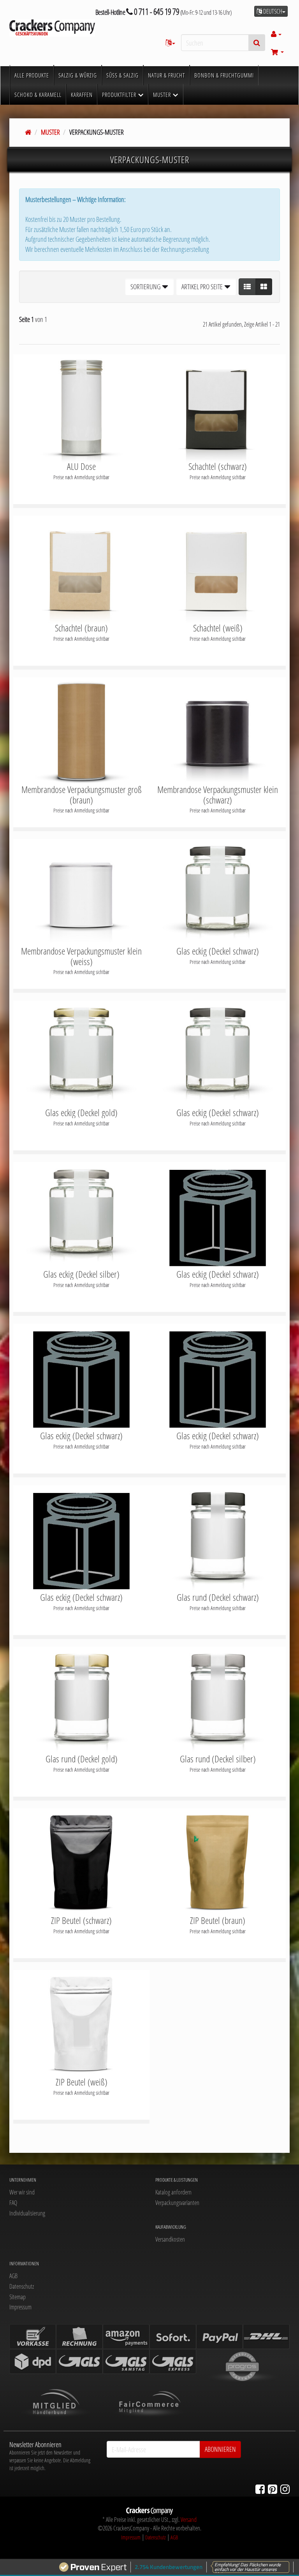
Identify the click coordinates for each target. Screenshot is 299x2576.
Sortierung (146, 287)
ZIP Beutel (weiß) (82, 2082)
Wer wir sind (22, 2192)
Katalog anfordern (173, 2192)
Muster (50, 132)
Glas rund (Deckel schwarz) (218, 1597)
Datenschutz (22, 2286)
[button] (247, 287)
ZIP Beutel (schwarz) (81, 1920)
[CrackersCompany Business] (52, 28)
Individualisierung (27, 2213)
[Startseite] (28, 132)
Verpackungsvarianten (177, 2203)
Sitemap (18, 2297)
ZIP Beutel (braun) (218, 1920)
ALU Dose (81, 466)
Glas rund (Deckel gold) (82, 1759)
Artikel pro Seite (203, 287)
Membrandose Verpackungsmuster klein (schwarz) (218, 795)
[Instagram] (285, 2489)
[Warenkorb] (277, 52)
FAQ (13, 2203)
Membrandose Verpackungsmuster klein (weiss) (81, 956)
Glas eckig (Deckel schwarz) (218, 951)
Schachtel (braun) (81, 628)
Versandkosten (170, 2239)
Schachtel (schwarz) (218, 466)
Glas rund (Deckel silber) (218, 1759)
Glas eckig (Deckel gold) (81, 1113)
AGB (13, 2276)
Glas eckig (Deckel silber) (81, 1274)
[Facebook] (260, 2489)
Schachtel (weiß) (218, 628)
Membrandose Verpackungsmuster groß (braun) (82, 795)
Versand (189, 2520)
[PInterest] (273, 2489)
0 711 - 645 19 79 (156, 11)
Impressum (20, 2307)
